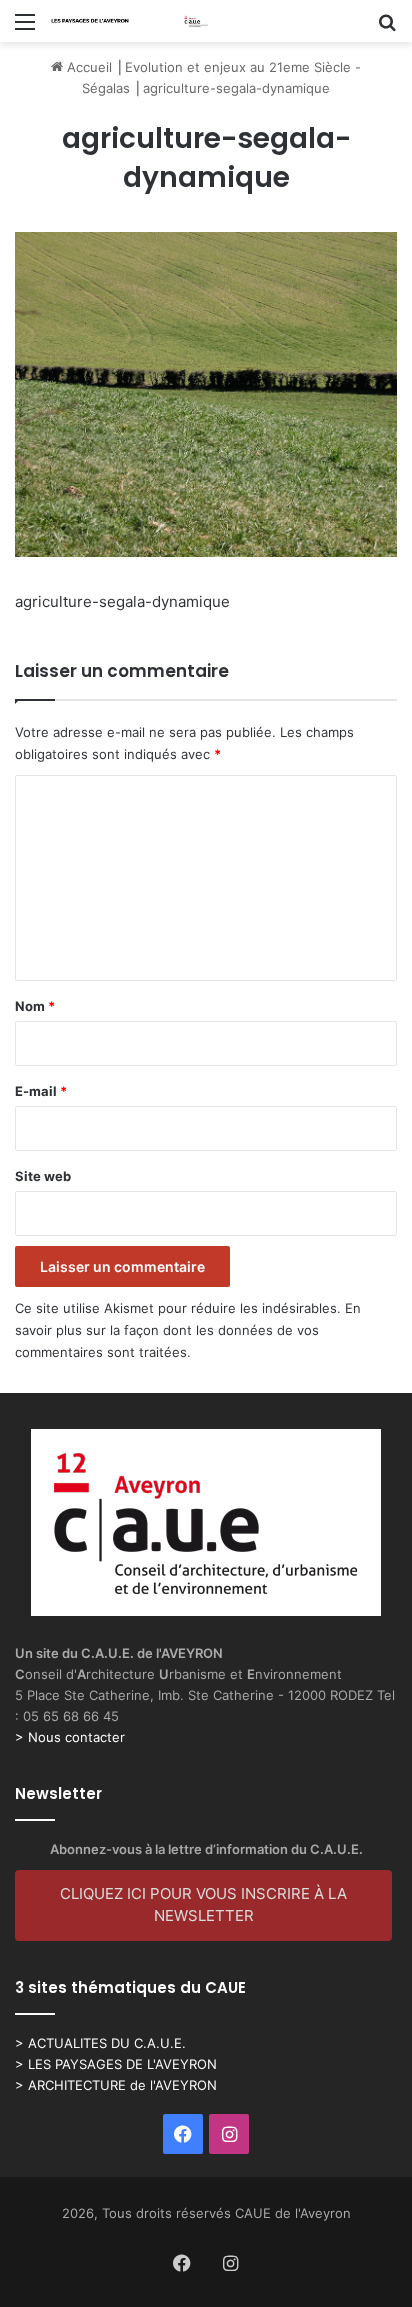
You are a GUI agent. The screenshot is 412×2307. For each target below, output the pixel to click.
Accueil (87, 67)
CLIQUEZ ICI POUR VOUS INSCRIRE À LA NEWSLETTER (203, 1905)
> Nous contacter (70, 1737)
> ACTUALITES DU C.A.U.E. (100, 2043)
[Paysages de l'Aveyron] (130, 21)
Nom (35, 1006)
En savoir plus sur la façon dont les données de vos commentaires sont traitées (188, 1330)
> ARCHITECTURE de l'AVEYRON (116, 2085)
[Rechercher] (387, 28)
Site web (43, 1176)
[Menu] (25, 28)
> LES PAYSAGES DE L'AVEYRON (116, 2064)
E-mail (41, 1091)
